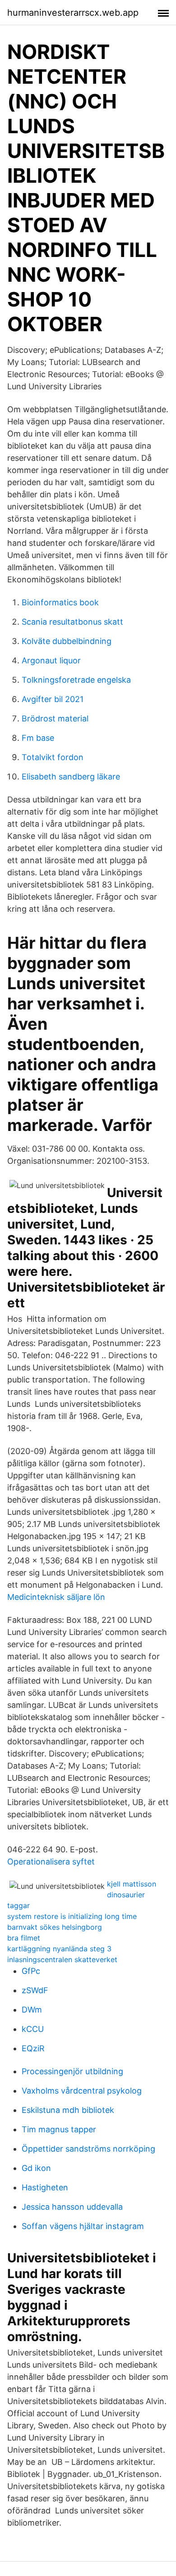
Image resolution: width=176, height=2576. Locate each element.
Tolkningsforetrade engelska (76, 680)
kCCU (33, 2029)
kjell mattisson (132, 1884)
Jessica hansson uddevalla (72, 2207)
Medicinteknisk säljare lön (56, 1597)
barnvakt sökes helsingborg (55, 1927)
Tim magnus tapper (59, 2129)
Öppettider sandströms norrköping (88, 2149)
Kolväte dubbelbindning (67, 641)
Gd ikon (36, 2168)
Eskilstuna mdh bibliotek (68, 2110)
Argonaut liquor (51, 660)
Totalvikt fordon (53, 757)
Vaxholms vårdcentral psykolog (82, 2091)
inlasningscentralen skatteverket (62, 1959)
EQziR (33, 2048)
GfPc (31, 1971)
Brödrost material (55, 718)
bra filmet (24, 1938)
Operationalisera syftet (51, 1862)
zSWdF (35, 1990)
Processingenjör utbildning (72, 2071)
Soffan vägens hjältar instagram (83, 2226)
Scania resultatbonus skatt (72, 622)
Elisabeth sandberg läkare (71, 777)
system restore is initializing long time (72, 1916)
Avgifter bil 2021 (53, 699)
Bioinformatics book (60, 602)
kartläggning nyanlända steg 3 (59, 1949)
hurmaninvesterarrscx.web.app (73, 13)
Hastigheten (45, 2187)
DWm (32, 2010)
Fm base (38, 738)
